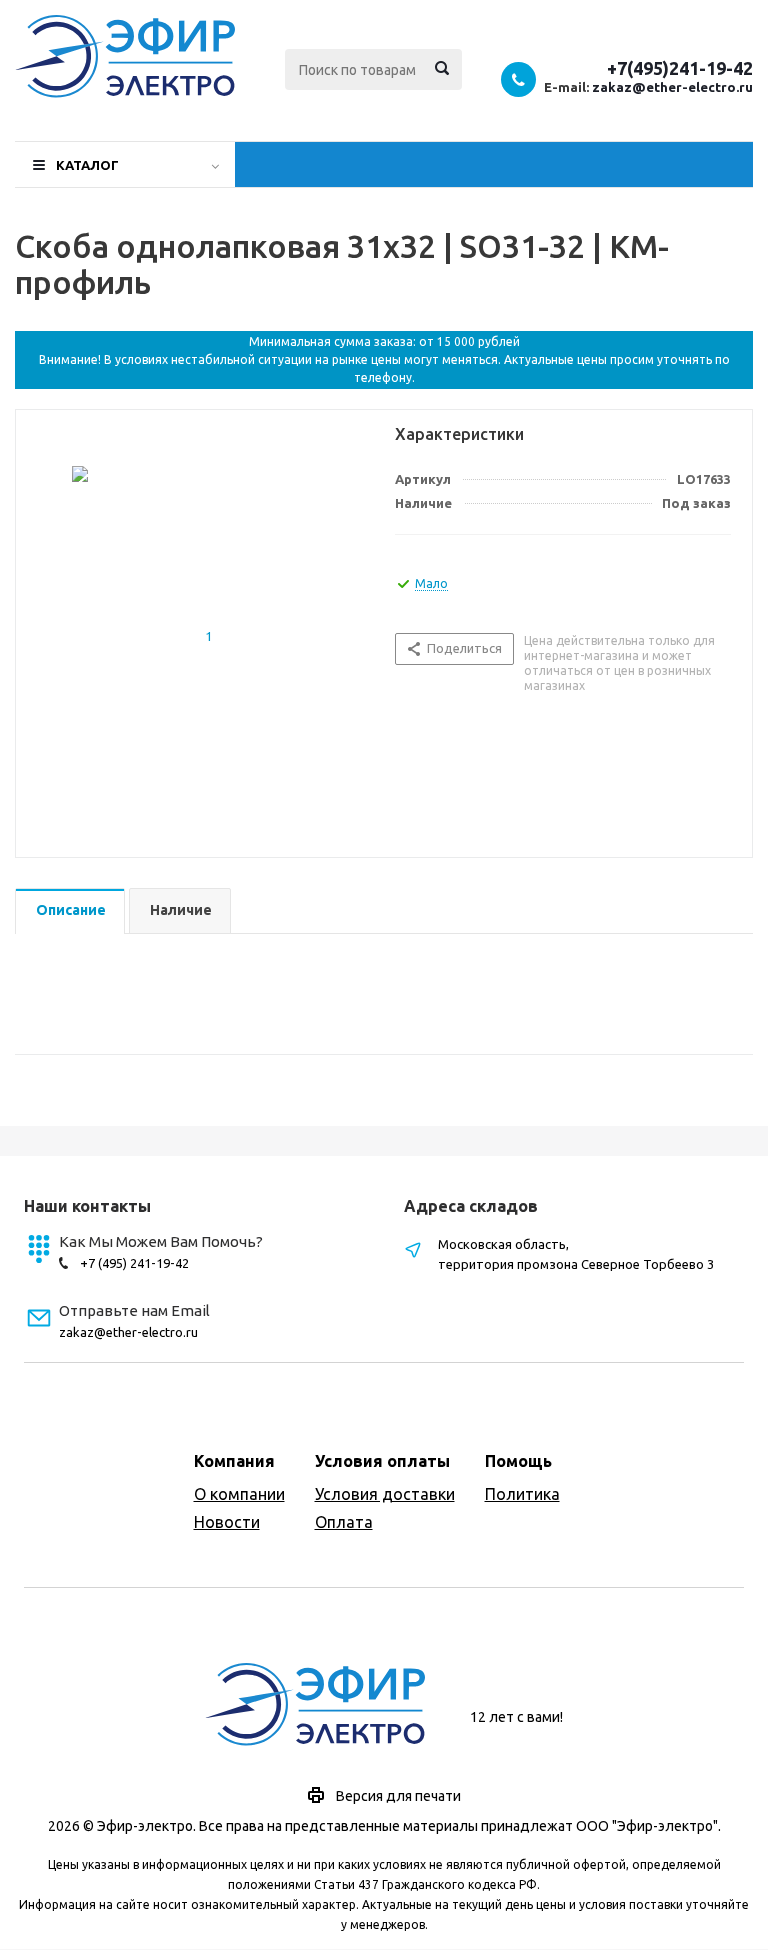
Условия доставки (385, 1494)
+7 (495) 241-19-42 (134, 1263)
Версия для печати (398, 1796)
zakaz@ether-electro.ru (672, 87)
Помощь (518, 1461)
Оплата (344, 1522)
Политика (522, 1494)
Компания (234, 1461)
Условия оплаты (382, 1461)
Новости (227, 1522)
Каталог (87, 165)
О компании (239, 1494)
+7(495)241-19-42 (680, 68)
